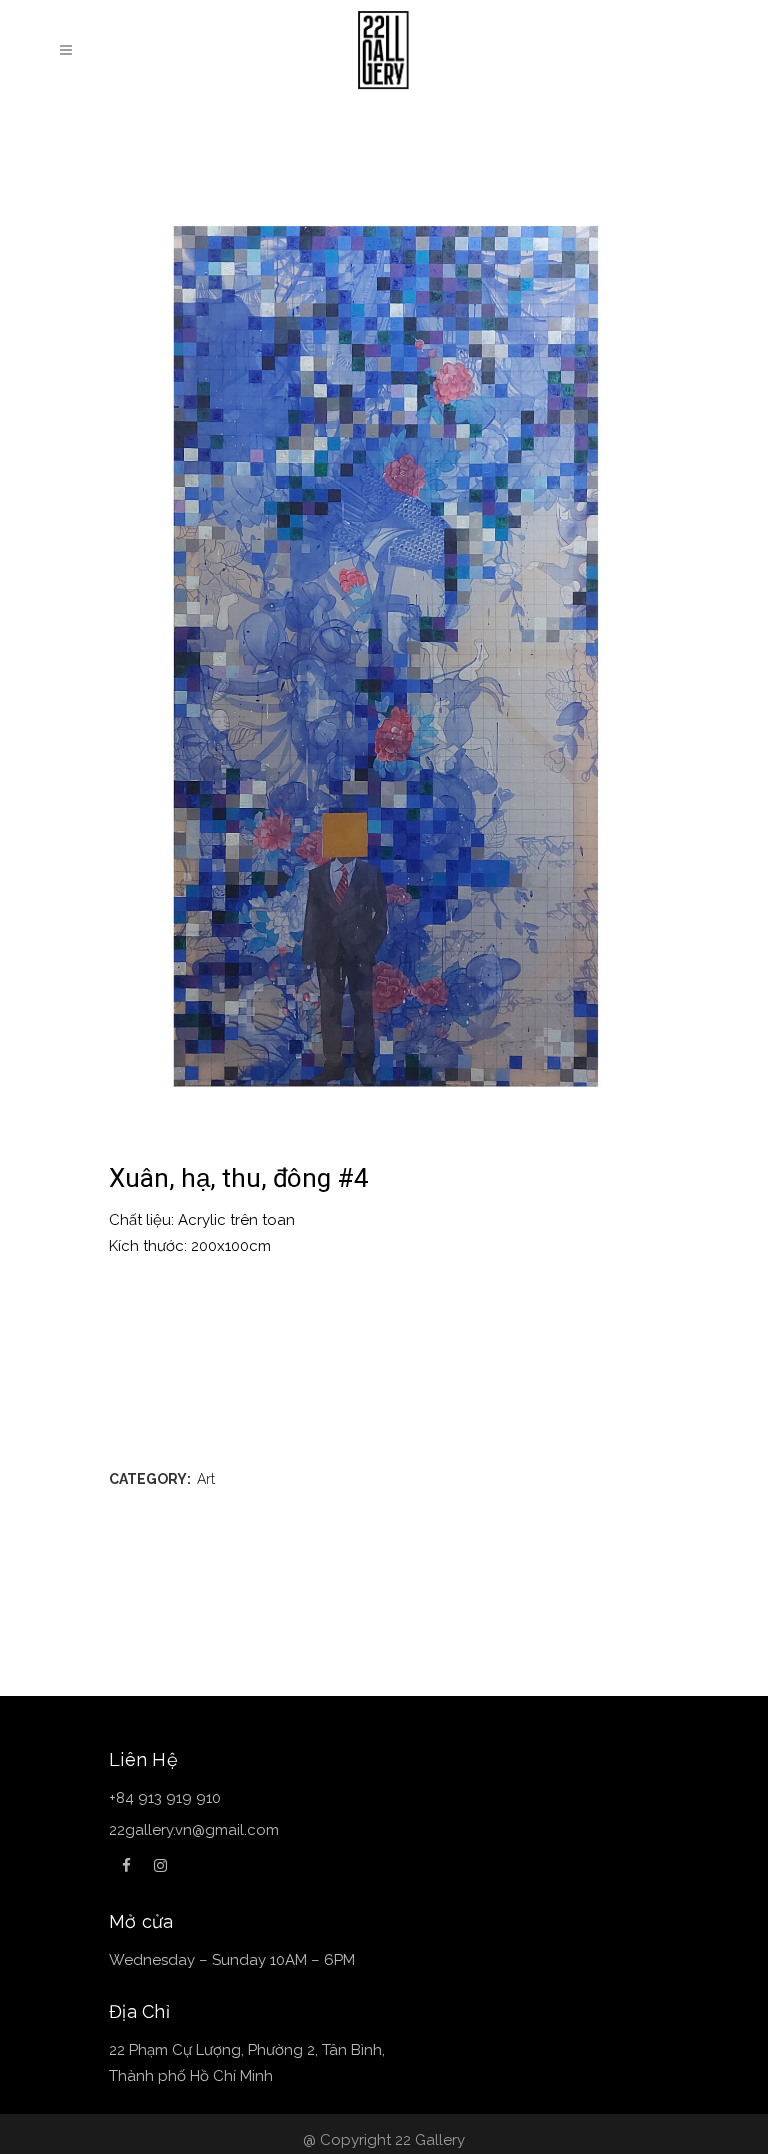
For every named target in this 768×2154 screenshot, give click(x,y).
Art (206, 1479)
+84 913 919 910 (165, 1798)
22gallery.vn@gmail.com (194, 1830)
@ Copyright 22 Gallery (384, 2140)
